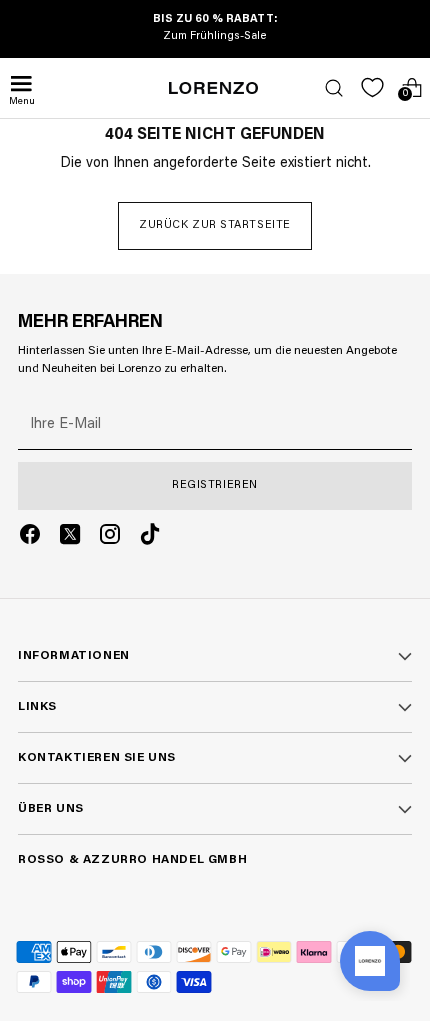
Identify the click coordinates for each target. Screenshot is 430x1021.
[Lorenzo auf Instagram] (110, 537)
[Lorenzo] (214, 88)
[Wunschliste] (372, 87)
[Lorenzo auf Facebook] (30, 537)
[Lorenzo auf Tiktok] (150, 537)
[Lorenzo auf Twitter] (70, 537)
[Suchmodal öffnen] (333, 87)
